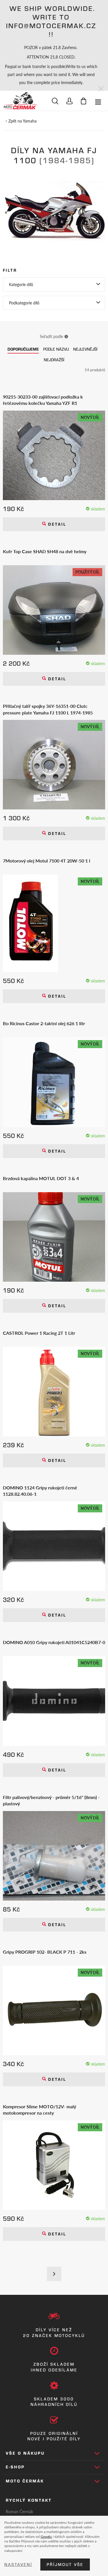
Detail (56, 524)
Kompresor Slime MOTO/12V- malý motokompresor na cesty (39, 2110)
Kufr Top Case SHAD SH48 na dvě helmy (45, 551)
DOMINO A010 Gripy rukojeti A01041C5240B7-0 (54, 1642)
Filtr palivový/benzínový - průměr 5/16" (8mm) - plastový (51, 1800)
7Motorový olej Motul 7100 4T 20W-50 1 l (47, 861)
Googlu (46, 2536)
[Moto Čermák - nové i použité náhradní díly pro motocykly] (20, 101)
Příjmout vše (65, 2565)
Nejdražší (54, 360)
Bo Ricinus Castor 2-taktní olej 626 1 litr (44, 1023)
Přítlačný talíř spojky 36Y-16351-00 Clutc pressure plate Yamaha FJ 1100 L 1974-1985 (48, 709)
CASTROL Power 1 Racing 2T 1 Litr (39, 1333)
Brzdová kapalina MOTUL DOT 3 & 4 (41, 1178)
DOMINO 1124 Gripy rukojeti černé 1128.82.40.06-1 (40, 1491)
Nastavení (18, 2565)
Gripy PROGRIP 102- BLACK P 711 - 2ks (45, 1952)
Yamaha (30, 121)
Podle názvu (56, 349)
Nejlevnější (85, 349)
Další (54, 2274)
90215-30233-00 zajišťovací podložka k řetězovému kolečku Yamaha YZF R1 (43, 400)
